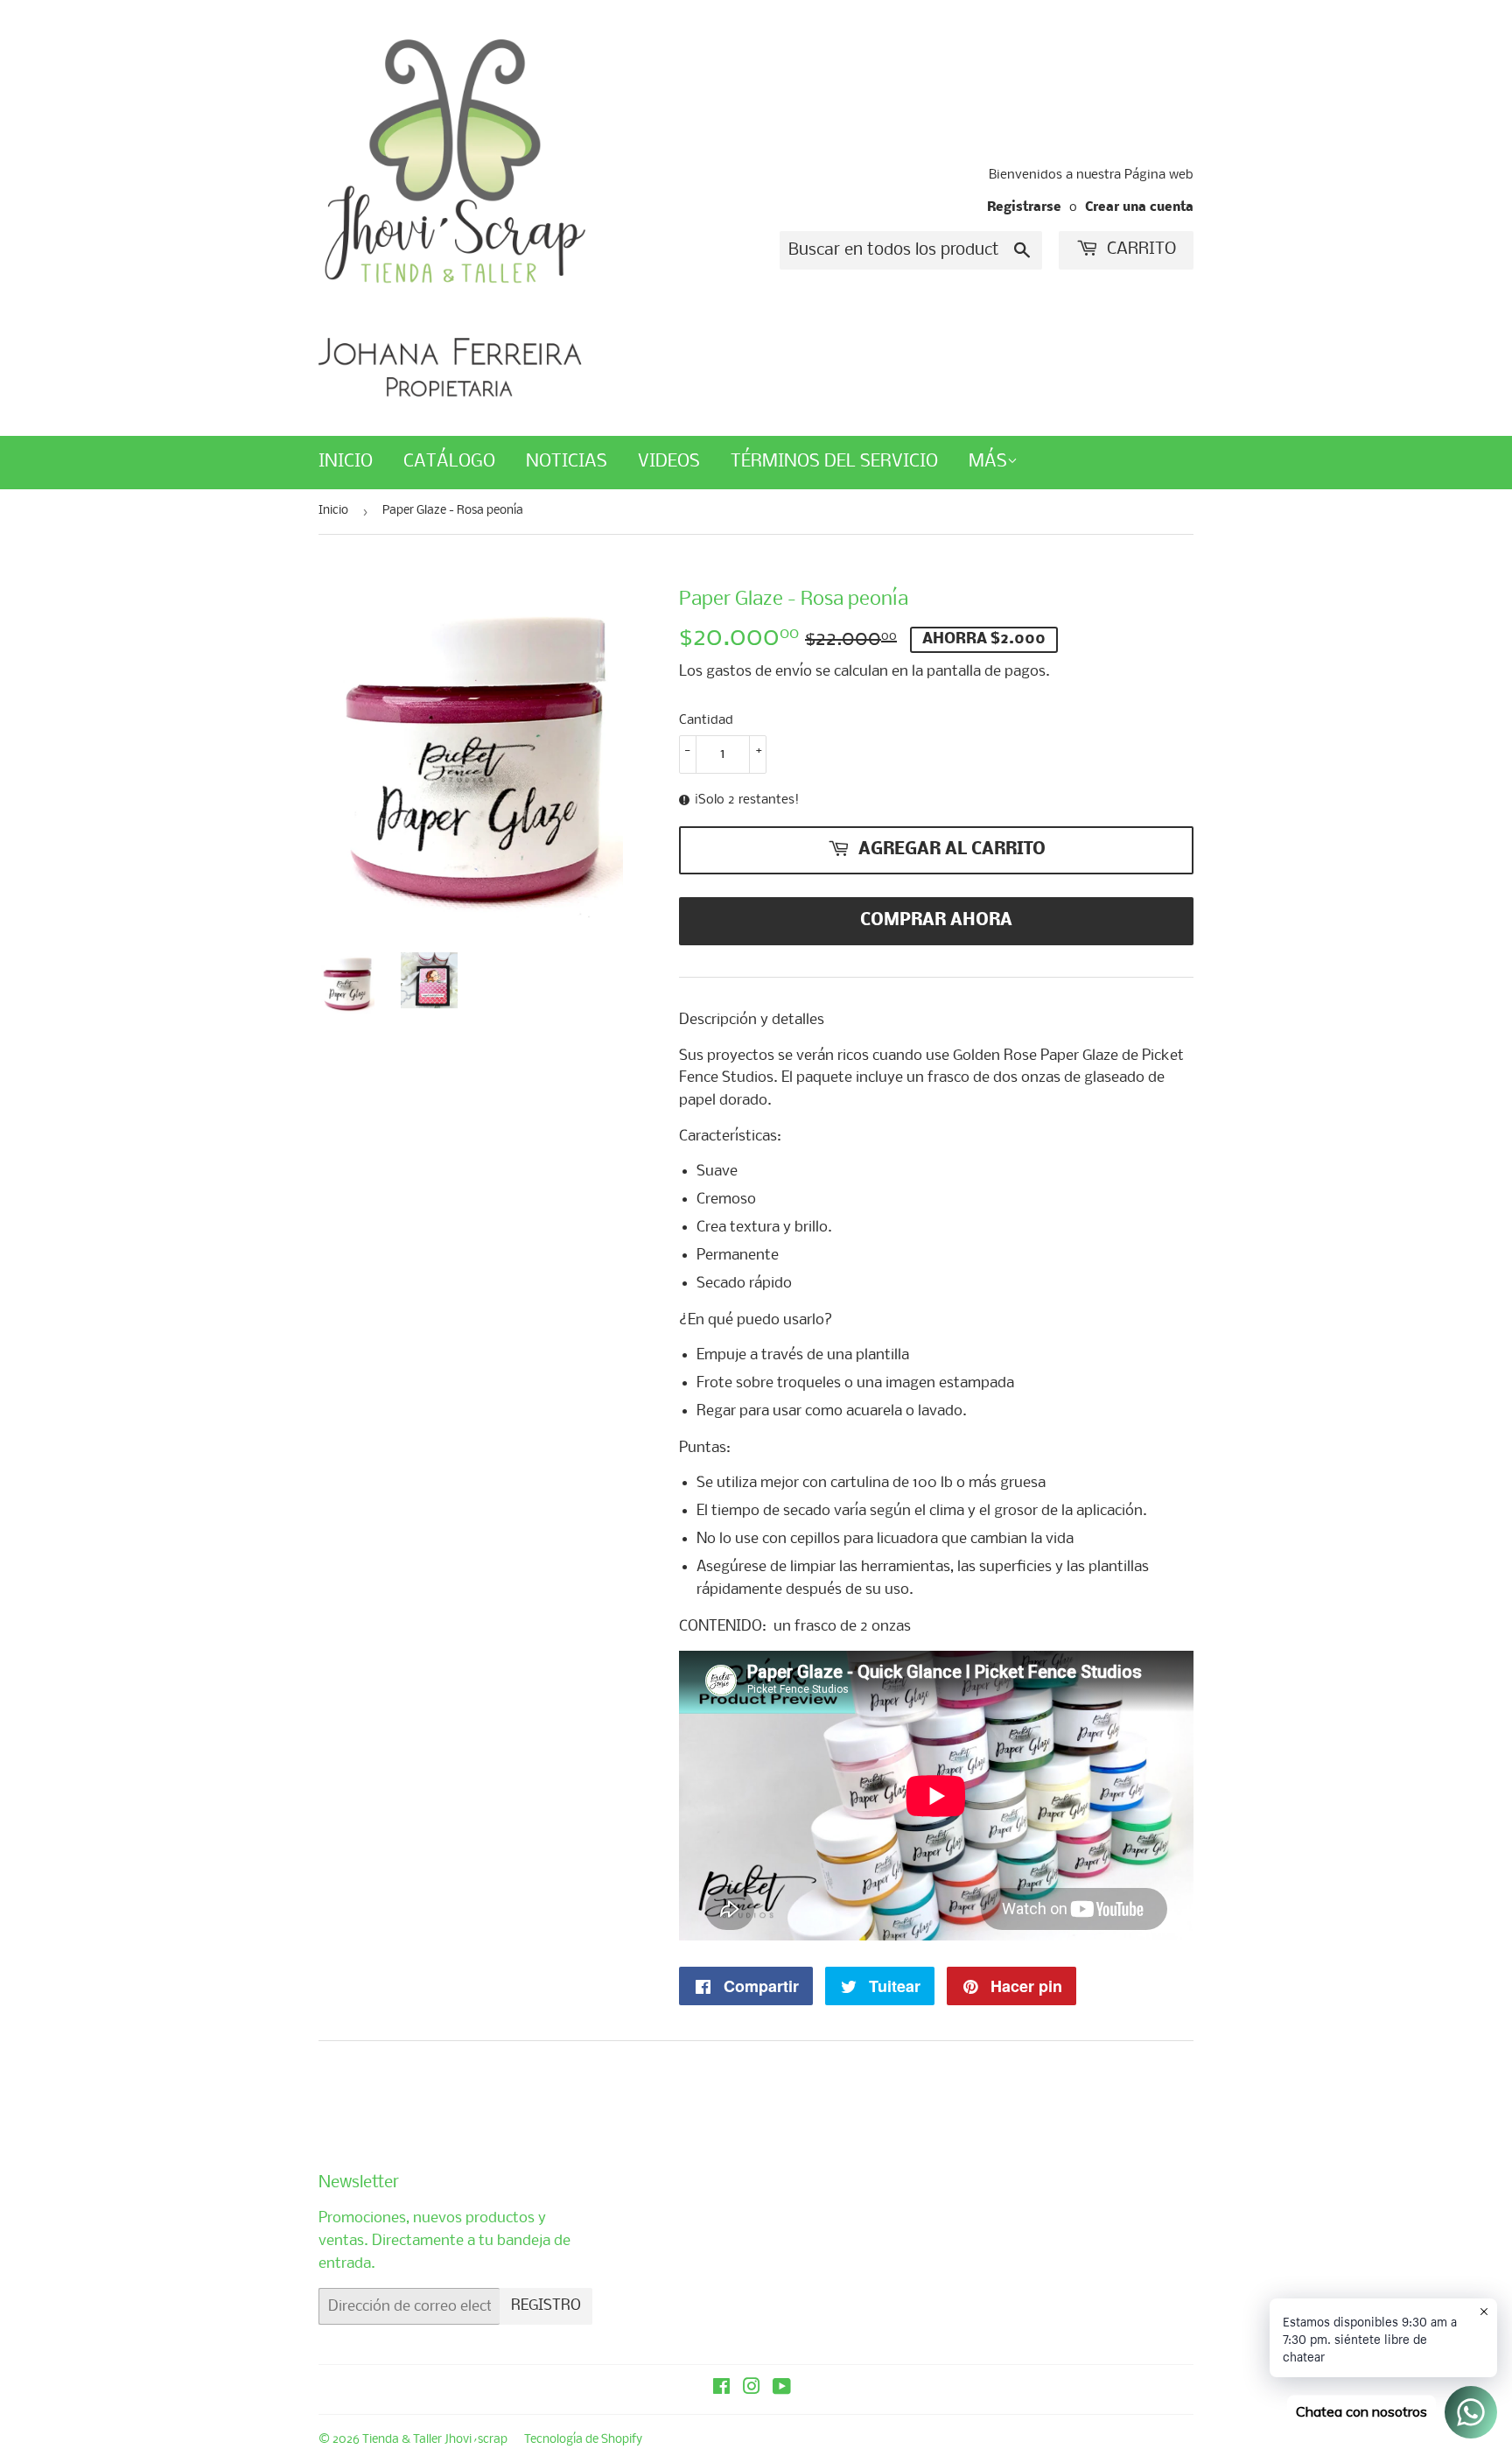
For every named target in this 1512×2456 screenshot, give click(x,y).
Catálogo (449, 462)
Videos (669, 462)
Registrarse (1024, 208)
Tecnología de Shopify (583, 2440)
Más (988, 462)
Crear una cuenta (1139, 208)
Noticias (567, 462)
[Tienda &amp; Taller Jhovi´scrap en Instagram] (752, 2389)
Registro (546, 2306)
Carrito (1139, 249)
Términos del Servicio (834, 462)
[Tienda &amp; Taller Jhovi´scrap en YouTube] (782, 2389)
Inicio (346, 462)
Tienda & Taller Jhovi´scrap (435, 2440)
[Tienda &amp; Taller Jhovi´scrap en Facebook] (721, 2389)
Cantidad (706, 720)
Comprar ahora (936, 921)
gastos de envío (759, 672)
